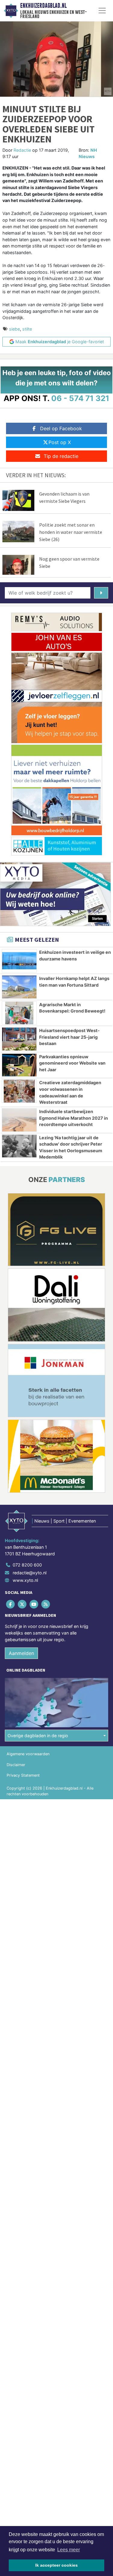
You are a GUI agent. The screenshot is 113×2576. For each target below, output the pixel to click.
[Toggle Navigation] (102, 11)
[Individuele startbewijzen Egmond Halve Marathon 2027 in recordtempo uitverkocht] (19, 1120)
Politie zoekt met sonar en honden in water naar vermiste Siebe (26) (71, 532)
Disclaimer (16, 1765)
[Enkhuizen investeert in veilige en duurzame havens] (19, 961)
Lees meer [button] (69, 2550)
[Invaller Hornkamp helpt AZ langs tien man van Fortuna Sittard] (19, 987)
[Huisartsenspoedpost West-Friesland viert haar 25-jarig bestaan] (19, 1039)
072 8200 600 (27, 1565)
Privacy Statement (23, 1775)
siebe (14, 329)
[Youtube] (34, 1604)
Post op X (60, 442)
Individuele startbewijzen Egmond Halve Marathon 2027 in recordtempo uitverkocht (74, 1118)
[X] (22, 1604)
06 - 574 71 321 (80, 398)
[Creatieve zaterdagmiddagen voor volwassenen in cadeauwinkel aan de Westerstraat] (19, 1091)
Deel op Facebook (61, 428)
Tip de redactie (61, 456)
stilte (27, 329)
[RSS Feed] (46, 1604)
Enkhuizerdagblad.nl (43, 6)
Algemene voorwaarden (28, 1754)
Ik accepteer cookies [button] (56, 2565)
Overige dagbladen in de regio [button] (38, 1736)
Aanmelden (21, 1653)
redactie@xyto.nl (30, 1573)
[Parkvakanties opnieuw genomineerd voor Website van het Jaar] (19, 1065)
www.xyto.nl (25, 1580)
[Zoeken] (101, 593)
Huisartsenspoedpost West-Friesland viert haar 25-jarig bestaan (69, 1037)
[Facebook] (11, 1604)
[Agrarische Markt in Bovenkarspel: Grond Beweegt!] (19, 1013)
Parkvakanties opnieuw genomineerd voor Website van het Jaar (72, 1063)
